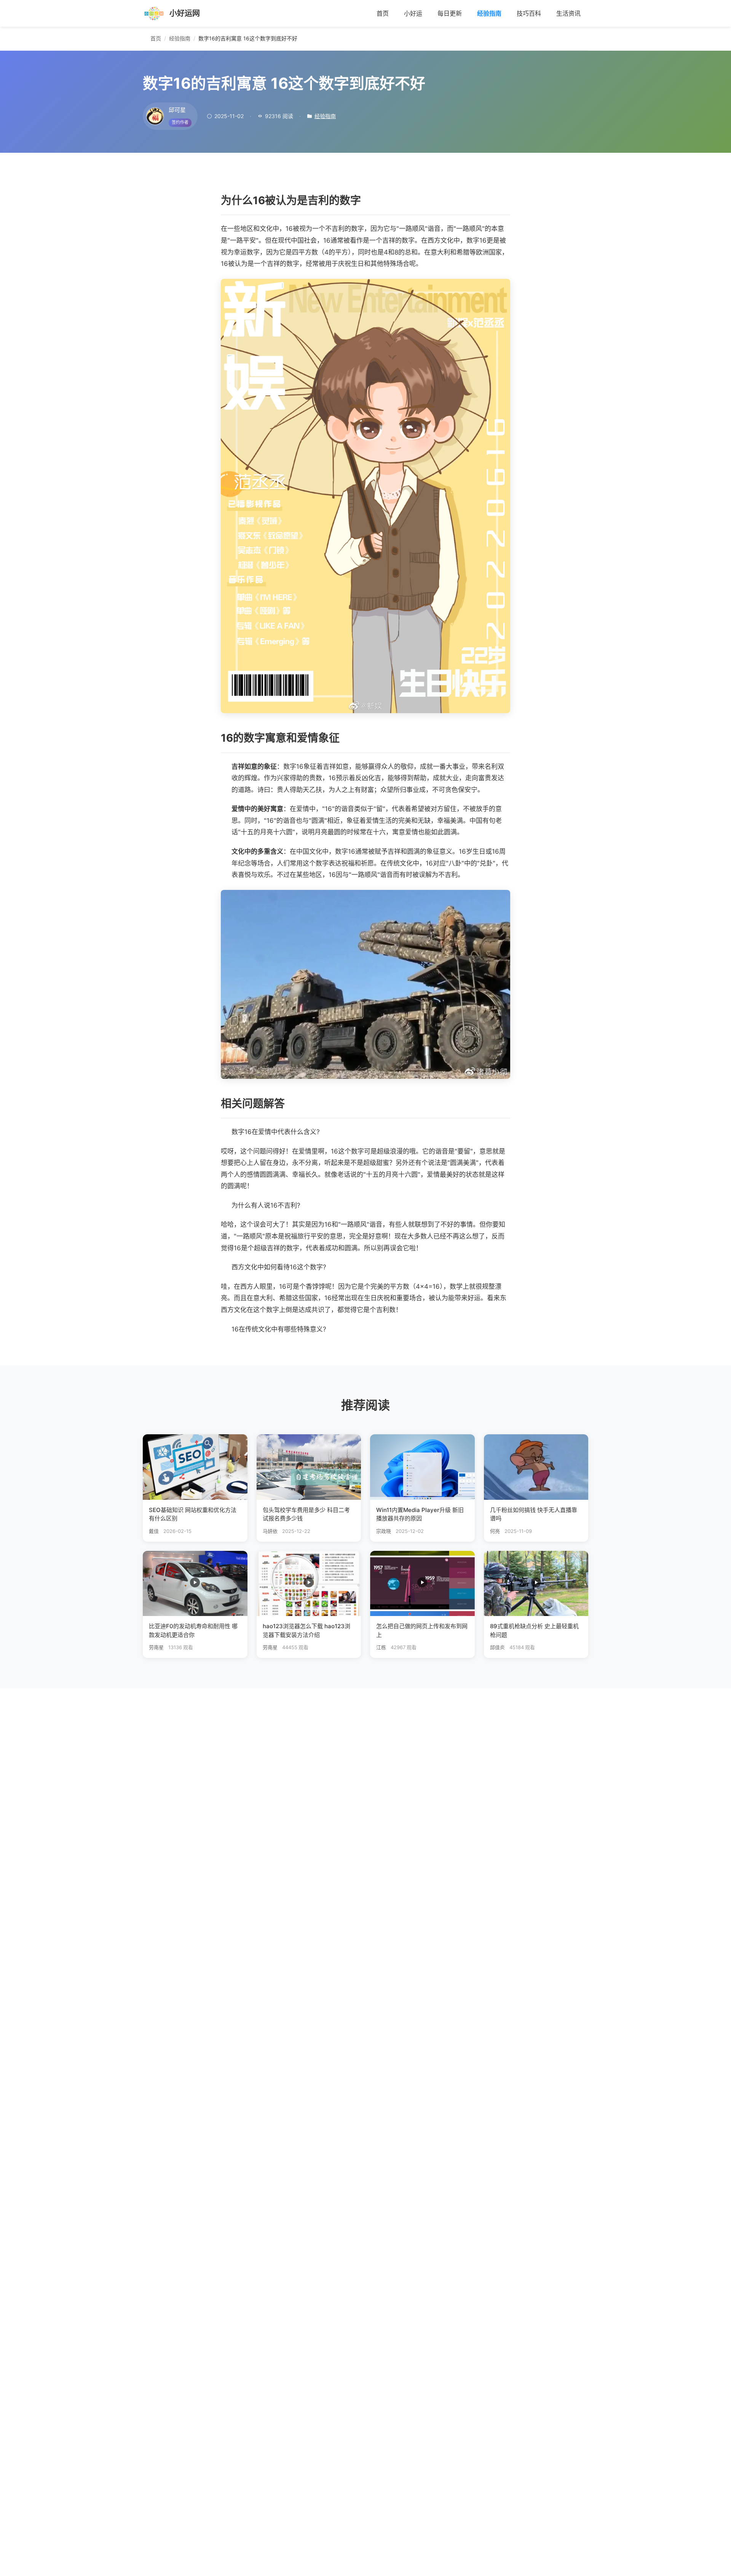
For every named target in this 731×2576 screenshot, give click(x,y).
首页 (383, 13)
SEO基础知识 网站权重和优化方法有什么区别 (193, 1514)
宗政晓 (384, 1531)
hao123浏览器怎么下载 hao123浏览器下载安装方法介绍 (306, 1630)
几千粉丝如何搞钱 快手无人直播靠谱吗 (534, 1514)
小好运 (413, 13)
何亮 (495, 1531)
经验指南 (489, 13)
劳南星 (156, 1647)
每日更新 (450, 13)
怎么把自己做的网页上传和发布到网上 (422, 1630)
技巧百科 (529, 13)
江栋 (381, 1647)
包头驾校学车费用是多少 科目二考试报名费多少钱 (306, 1514)
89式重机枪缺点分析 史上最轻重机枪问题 (534, 1630)
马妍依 (270, 1531)
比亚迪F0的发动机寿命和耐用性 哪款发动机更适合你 (193, 1630)
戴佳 (154, 1531)
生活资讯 (568, 13)
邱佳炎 (497, 1647)
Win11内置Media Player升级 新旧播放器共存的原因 (420, 1514)
